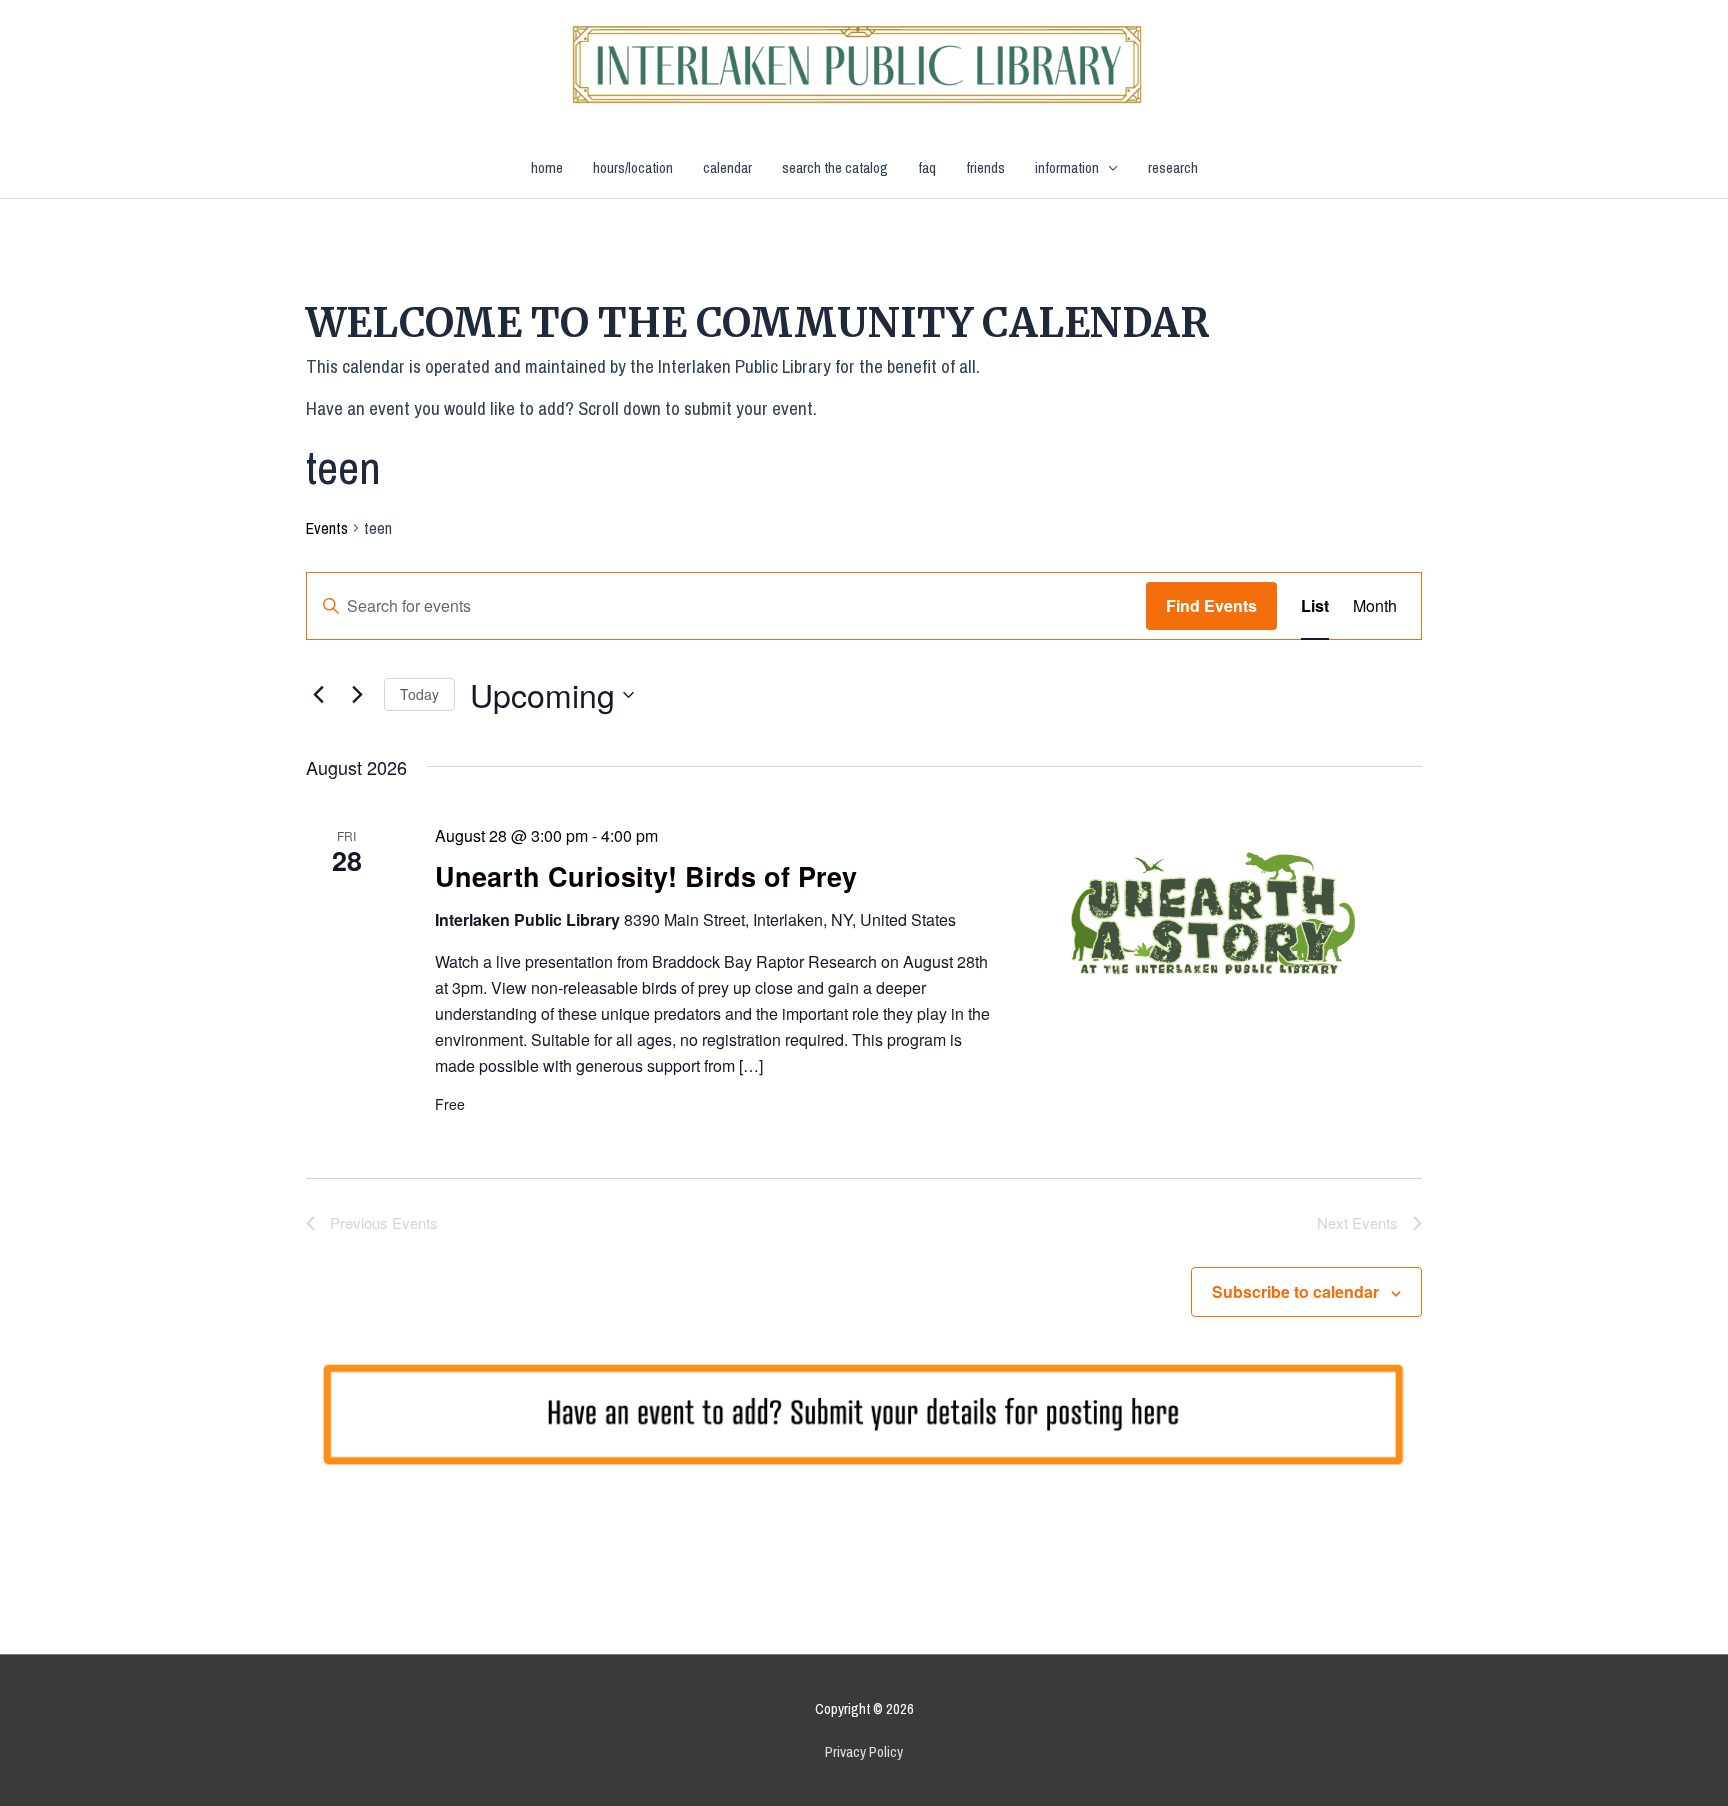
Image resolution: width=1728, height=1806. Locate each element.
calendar (727, 167)
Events (327, 528)
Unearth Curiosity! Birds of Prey (646, 876)
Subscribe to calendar (1295, 1291)
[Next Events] (357, 695)
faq (927, 167)
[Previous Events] (318, 695)
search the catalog (835, 167)
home (547, 167)
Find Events (1211, 605)
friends (985, 167)
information (1067, 167)
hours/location (633, 167)
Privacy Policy (864, 1751)
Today (419, 694)
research (1173, 167)
